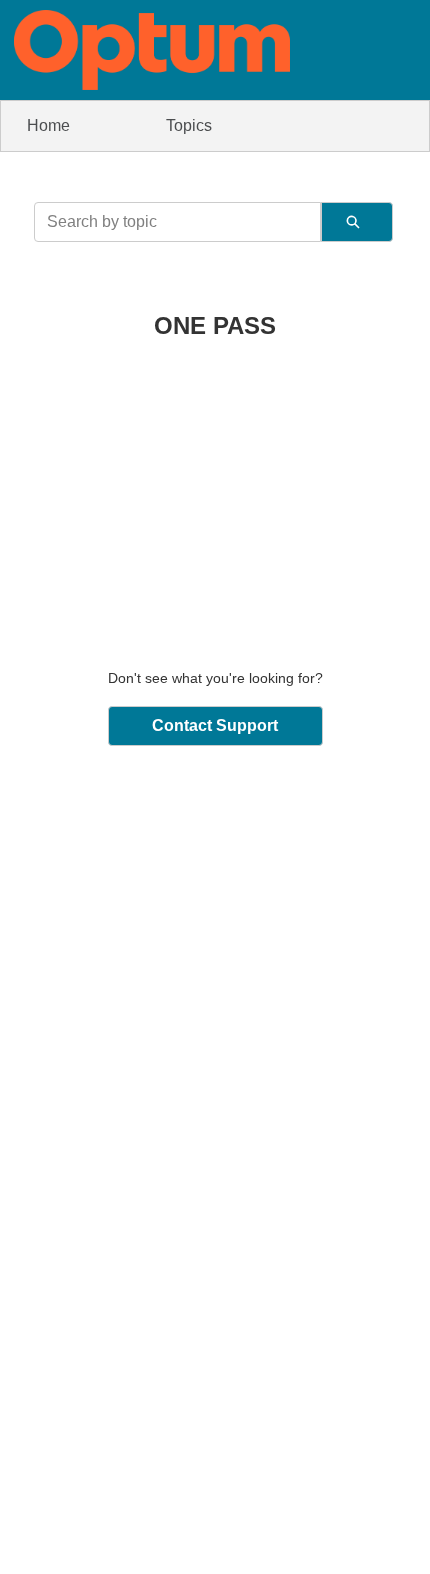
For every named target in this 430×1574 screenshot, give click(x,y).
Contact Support (215, 725)
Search (357, 222)
